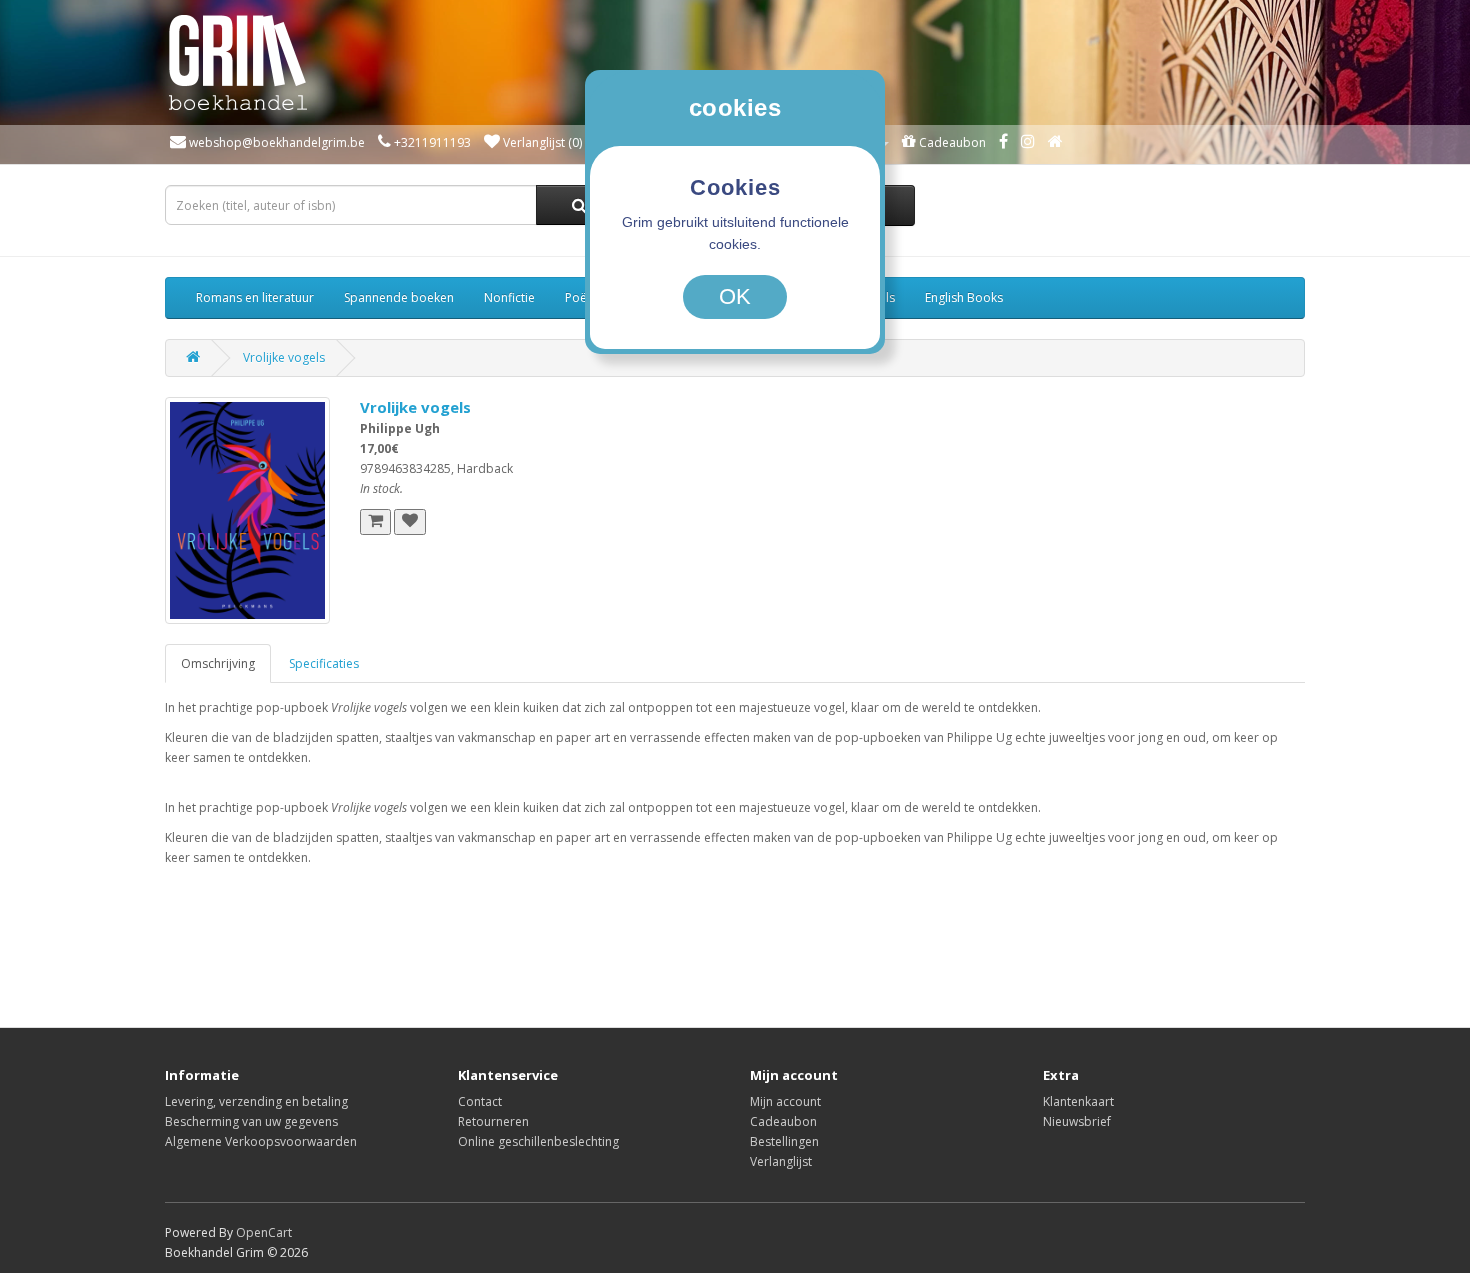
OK (735, 296)
